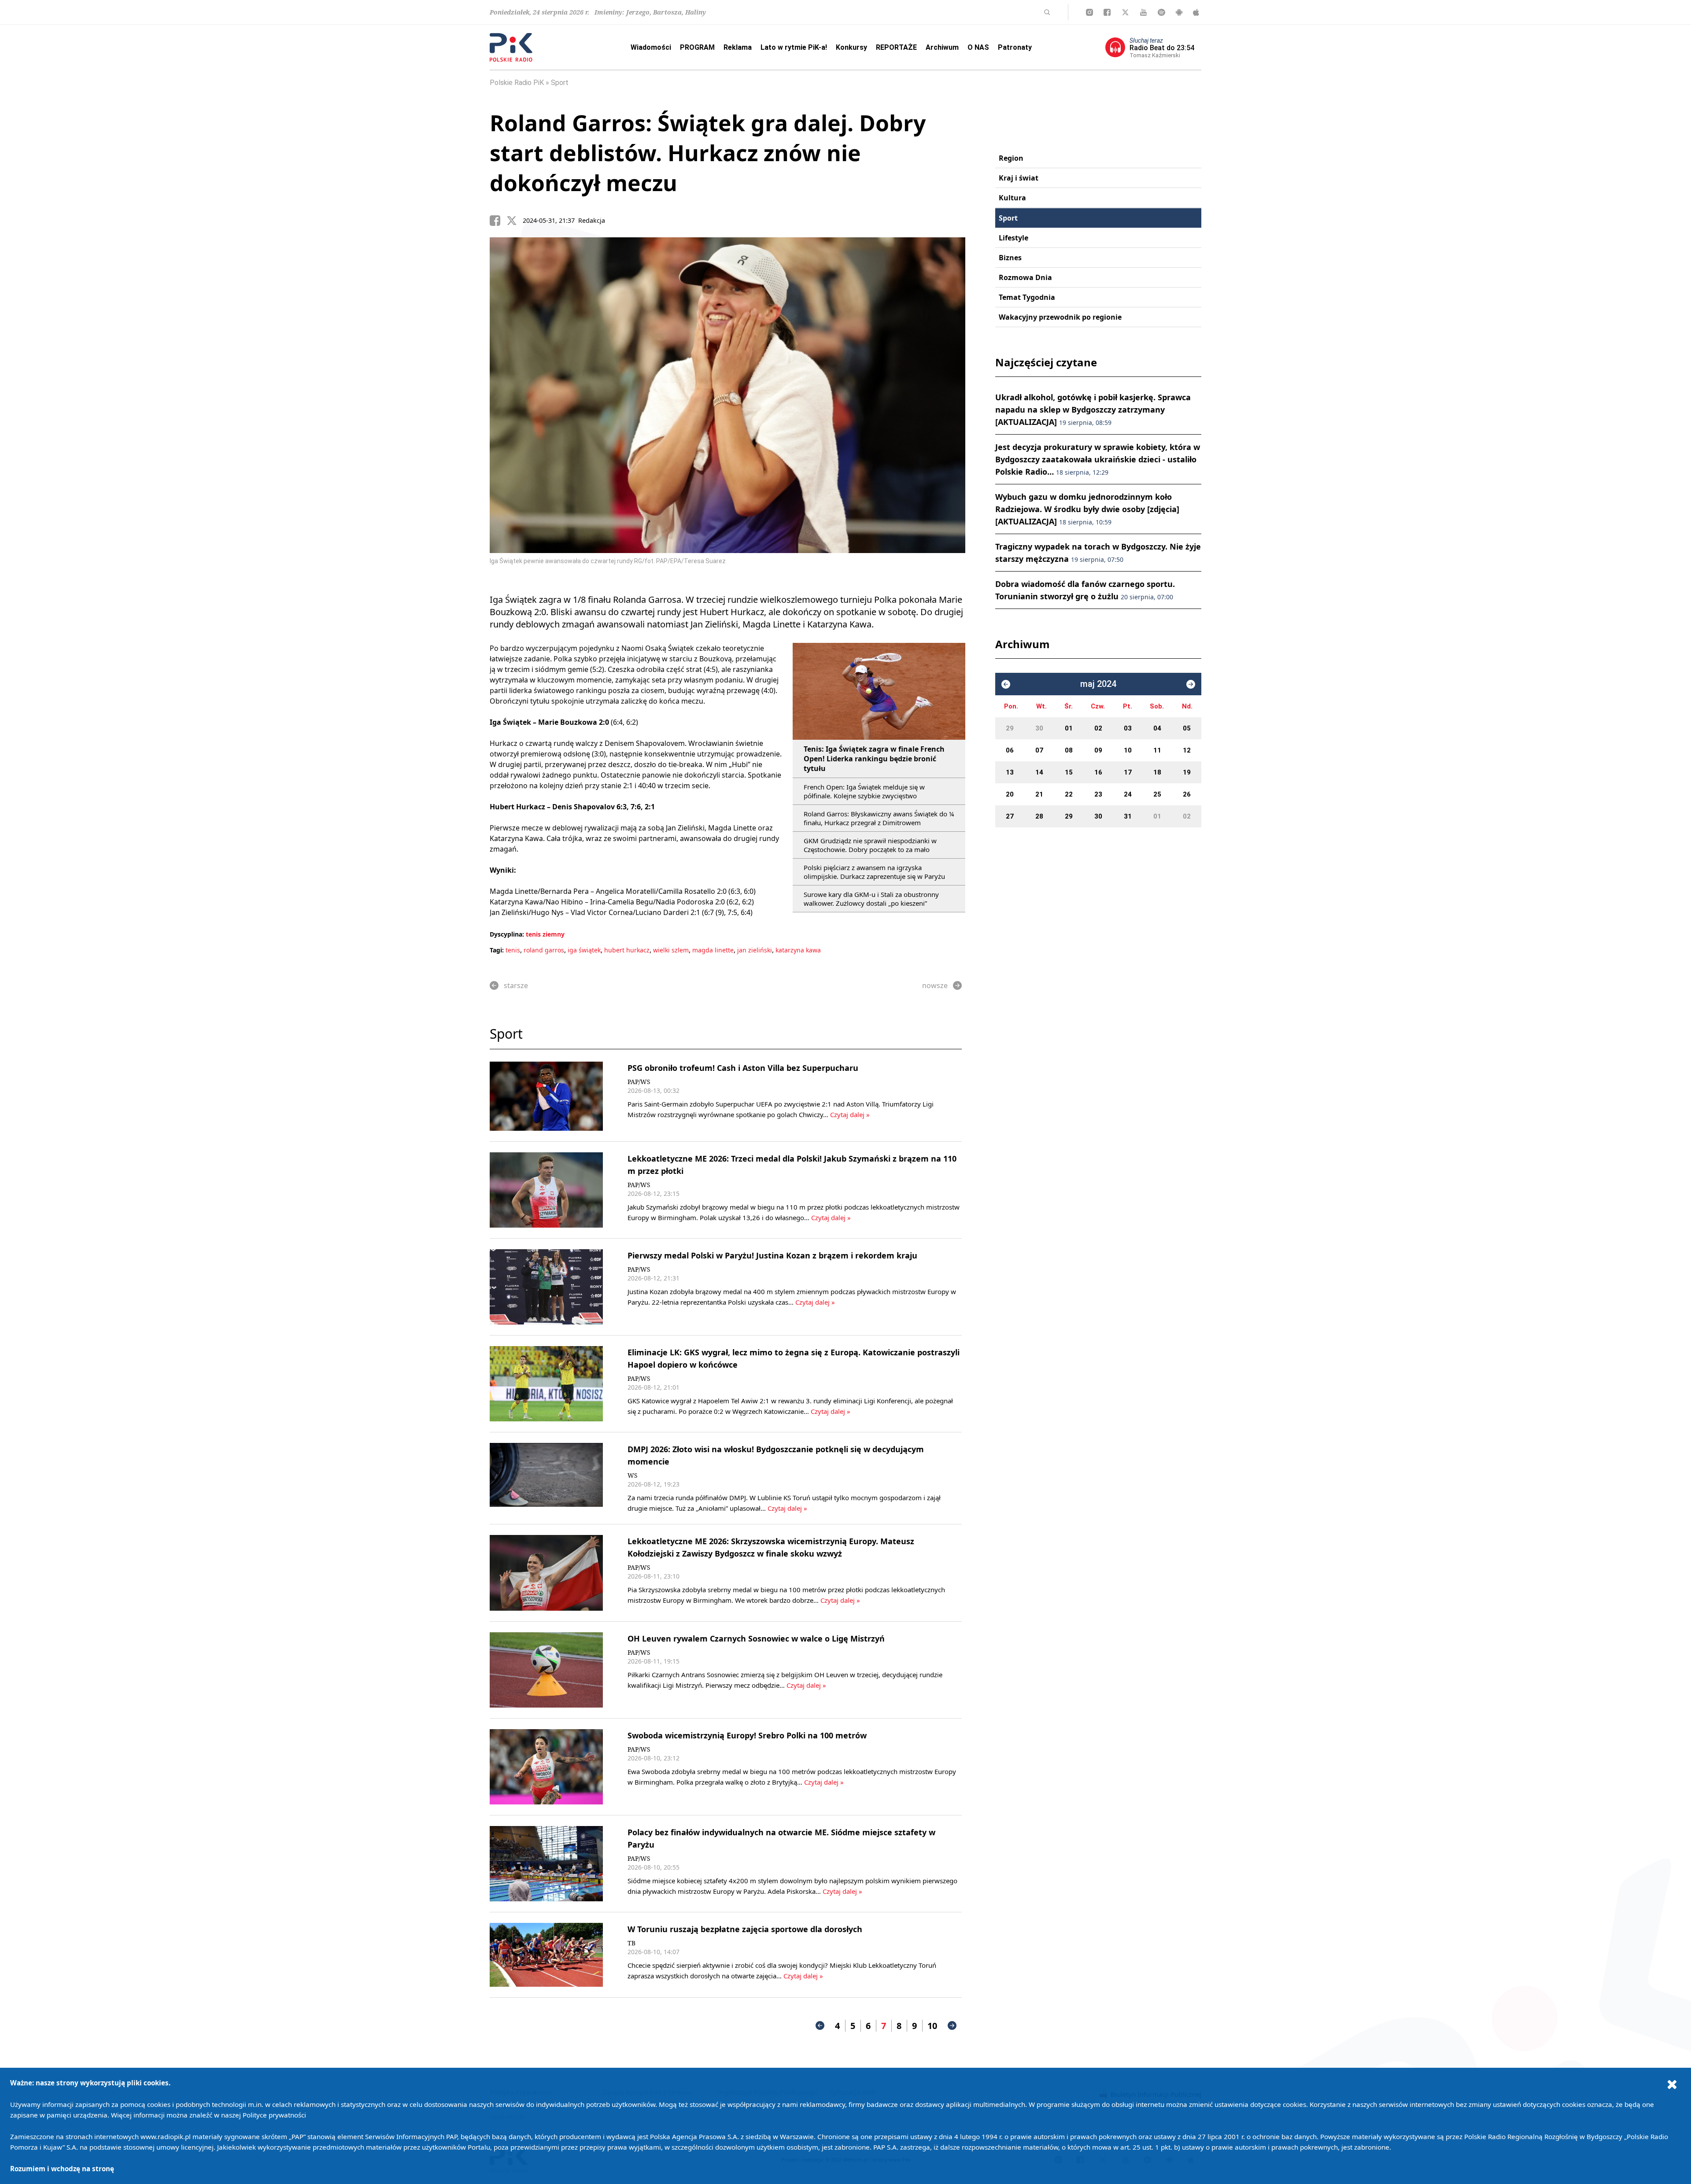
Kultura (1012, 198)
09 (1098, 750)
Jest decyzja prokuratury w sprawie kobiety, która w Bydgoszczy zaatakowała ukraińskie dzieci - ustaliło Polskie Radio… (1098, 459)
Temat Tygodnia (1027, 297)
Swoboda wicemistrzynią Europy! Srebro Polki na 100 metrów (747, 1735)
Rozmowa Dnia (1025, 277)
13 (1010, 772)
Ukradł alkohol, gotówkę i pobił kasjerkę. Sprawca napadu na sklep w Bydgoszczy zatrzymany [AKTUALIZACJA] (1093, 409)
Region (1011, 158)
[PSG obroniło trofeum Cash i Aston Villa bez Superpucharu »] (546, 1096)
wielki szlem (671, 950)
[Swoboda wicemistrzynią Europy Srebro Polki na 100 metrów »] (546, 1767)
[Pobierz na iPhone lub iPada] (1196, 12)
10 (932, 2026)
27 (1010, 816)
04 (1157, 728)
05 (1187, 728)
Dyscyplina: (507, 934)
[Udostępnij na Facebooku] (498, 221)
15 (1069, 772)
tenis (513, 950)
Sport (560, 83)
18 (1157, 772)
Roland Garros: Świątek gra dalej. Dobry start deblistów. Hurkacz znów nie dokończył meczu (708, 153)
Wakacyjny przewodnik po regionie (1060, 317)
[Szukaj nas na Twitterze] (1125, 12)
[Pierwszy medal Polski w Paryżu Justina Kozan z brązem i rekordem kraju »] (546, 1287)
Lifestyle (1013, 238)
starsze (516, 985)
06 (1010, 750)
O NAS (978, 47)
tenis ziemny (545, 934)
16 (1098, 772)
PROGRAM (697, 47)
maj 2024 (1098, 684)
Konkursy (851, 47)
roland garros (544, 950)
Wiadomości (651, 47)
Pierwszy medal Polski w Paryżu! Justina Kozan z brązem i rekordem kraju (772, 1255)
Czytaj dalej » (850, 1114)
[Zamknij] (1672, 2084)
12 (1187, 750)
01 (1069, 728)
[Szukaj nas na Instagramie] (1089, 12)
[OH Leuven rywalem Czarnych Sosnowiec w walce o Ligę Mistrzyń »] (546, 1670)
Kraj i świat (1019, 178)
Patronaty (1015, 47)
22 (1069, 794)
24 (1128, 794)
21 (1039, 794)
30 (1039, 728)
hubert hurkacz (627, 950)
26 (1187, 794)
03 (1128, 728)
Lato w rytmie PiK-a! (794, 47)
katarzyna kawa (798, 950)
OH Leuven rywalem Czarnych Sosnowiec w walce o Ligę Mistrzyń (756, 1638)
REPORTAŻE (896, 47)
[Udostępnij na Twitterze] (515, 221)
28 (1039, 816)
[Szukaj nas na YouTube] (1143, 12)
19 (1187, 772)
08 (1069, 750)
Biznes (1010, 258)
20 (1010, 794)
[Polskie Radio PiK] (511, 47)
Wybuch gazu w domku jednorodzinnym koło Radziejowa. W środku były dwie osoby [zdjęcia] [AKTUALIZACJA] (1087, 509)
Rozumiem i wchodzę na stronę (62, 2169)
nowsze (935, 985)
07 (1039, 750)
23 (1098, 794)
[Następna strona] (952, 2025)
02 (1098, 728)
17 (1128, 772)
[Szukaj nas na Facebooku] (1107, 12)
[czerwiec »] (1191, 684)
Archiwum (942, 47)
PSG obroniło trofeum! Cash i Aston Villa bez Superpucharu (743, 1068)
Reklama (738, 47)
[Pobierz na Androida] (1179, 12)
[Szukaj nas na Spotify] (1161, 12)
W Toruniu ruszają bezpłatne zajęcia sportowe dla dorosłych (745, 1929)
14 (1039, 772)
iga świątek (584, 950)
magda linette (713, 950)
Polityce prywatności (274, 2115)
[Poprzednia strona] (820, 2025)
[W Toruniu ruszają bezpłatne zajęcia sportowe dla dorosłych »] (546, 1955)
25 (1157, 794)
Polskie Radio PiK (517, 83)
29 (1010, 728)
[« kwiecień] (1006, 684)
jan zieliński (755, 950)
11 (1157, 750)
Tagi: (498, 950)
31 (1128, 816)
